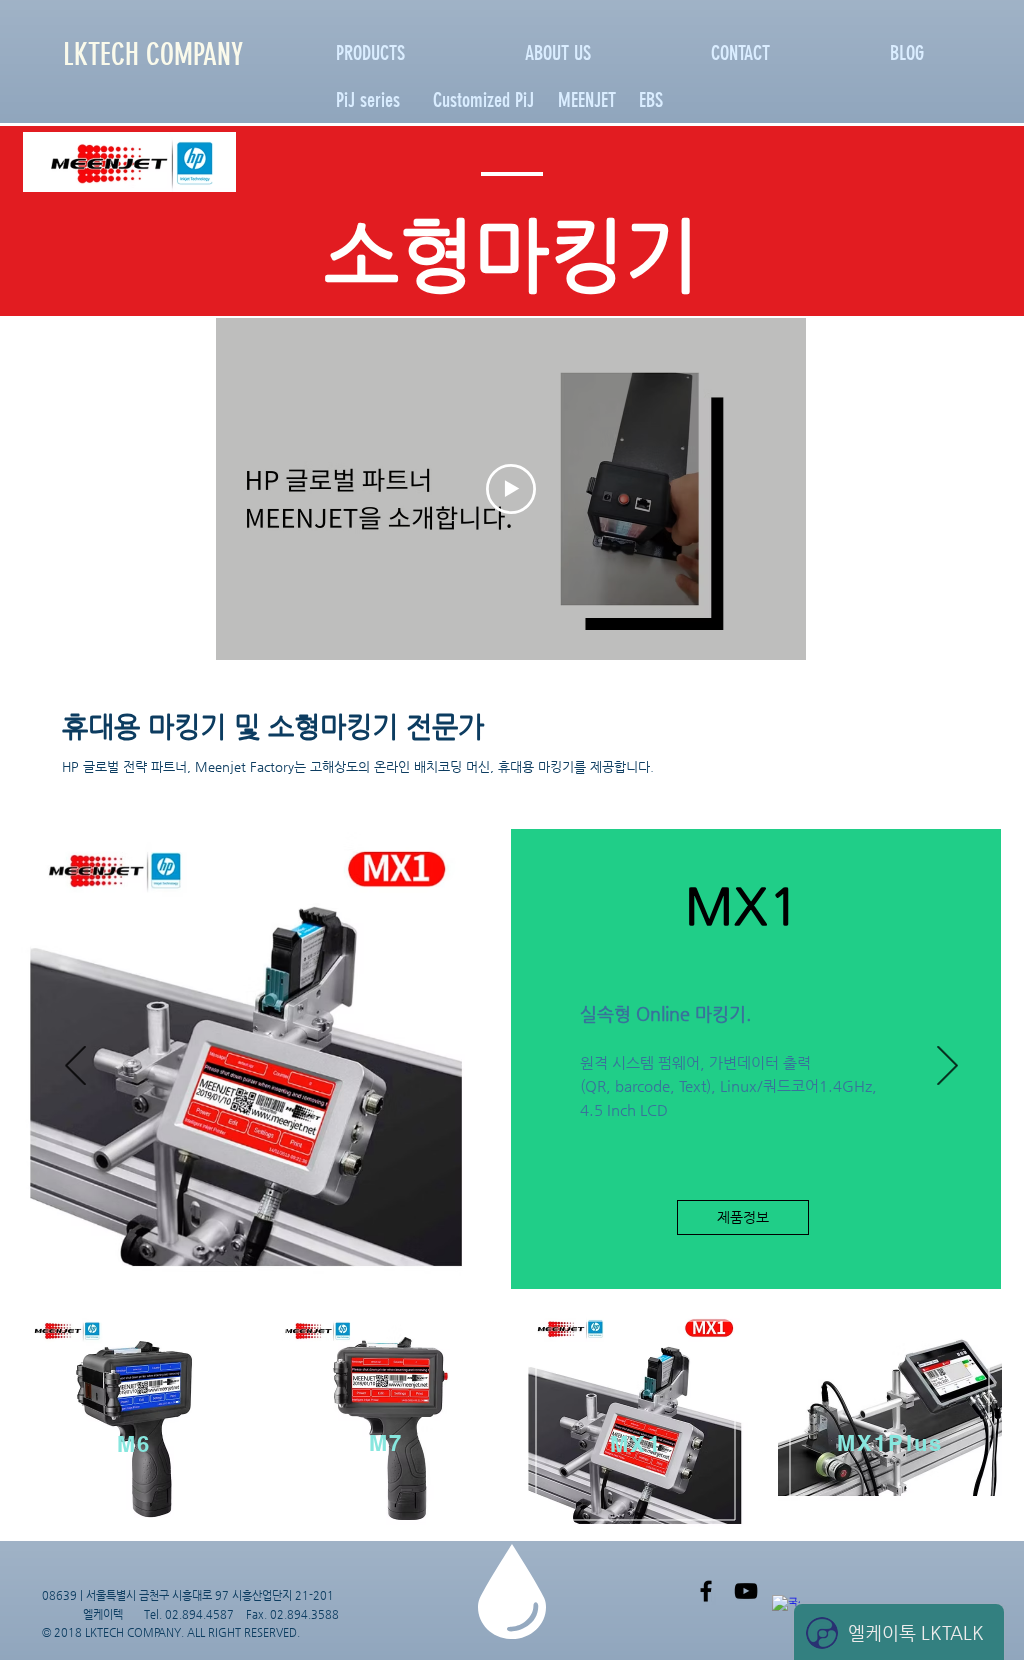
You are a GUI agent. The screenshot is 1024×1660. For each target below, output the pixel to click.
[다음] (947, 1067)
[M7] (560, 1274)
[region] (134, 1422)
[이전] (75, 1067)
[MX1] (488, 1274)
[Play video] (511, 489)
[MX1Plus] (463, 1274)
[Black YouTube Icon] (746, 1591)
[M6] (514, 1274)
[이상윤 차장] (706, 1591)
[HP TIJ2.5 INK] (537, 1274)
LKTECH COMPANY (153, 55)
